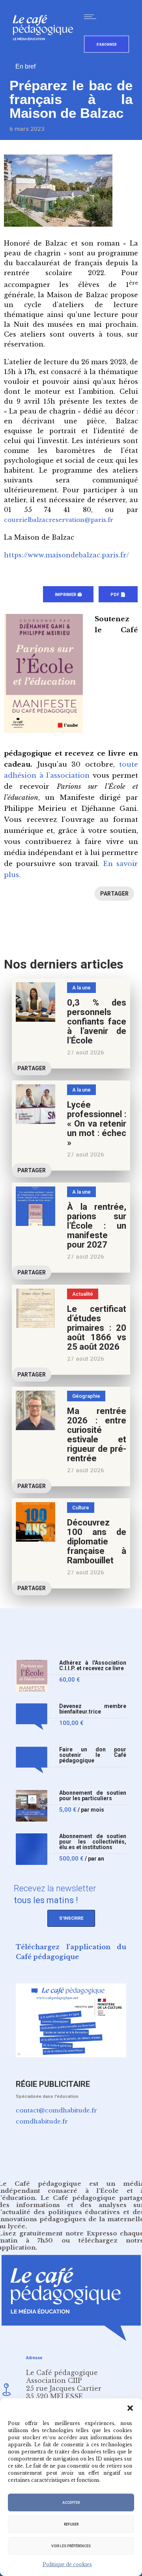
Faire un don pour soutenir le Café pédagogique (93, 1755)
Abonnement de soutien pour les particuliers (93, 1796)
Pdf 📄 (118, 595)
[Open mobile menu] (92, 17)
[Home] (46, 53)
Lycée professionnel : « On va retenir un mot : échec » (97, 1124)
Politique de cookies (67, 2564)
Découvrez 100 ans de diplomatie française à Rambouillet (97, 1541)
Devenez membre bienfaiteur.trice (93, 1709)
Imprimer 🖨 (68, 595)
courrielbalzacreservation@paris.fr (59, 520)
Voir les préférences (71, 2546)
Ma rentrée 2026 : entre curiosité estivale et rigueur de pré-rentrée (97, 1435)
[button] (130, 2408)
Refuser (71, 2524)
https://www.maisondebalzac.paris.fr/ (66, 555)
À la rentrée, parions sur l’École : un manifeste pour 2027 (97, 1226)
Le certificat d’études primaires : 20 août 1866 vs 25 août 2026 (97, 1328)
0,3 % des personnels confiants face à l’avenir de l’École (97, 1022)
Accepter (71, 2503)
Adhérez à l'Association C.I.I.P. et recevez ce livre (93, 1666)
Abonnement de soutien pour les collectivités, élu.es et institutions (93, 1842)
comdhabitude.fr (42, 2121)
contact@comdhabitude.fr (56, 2110)
